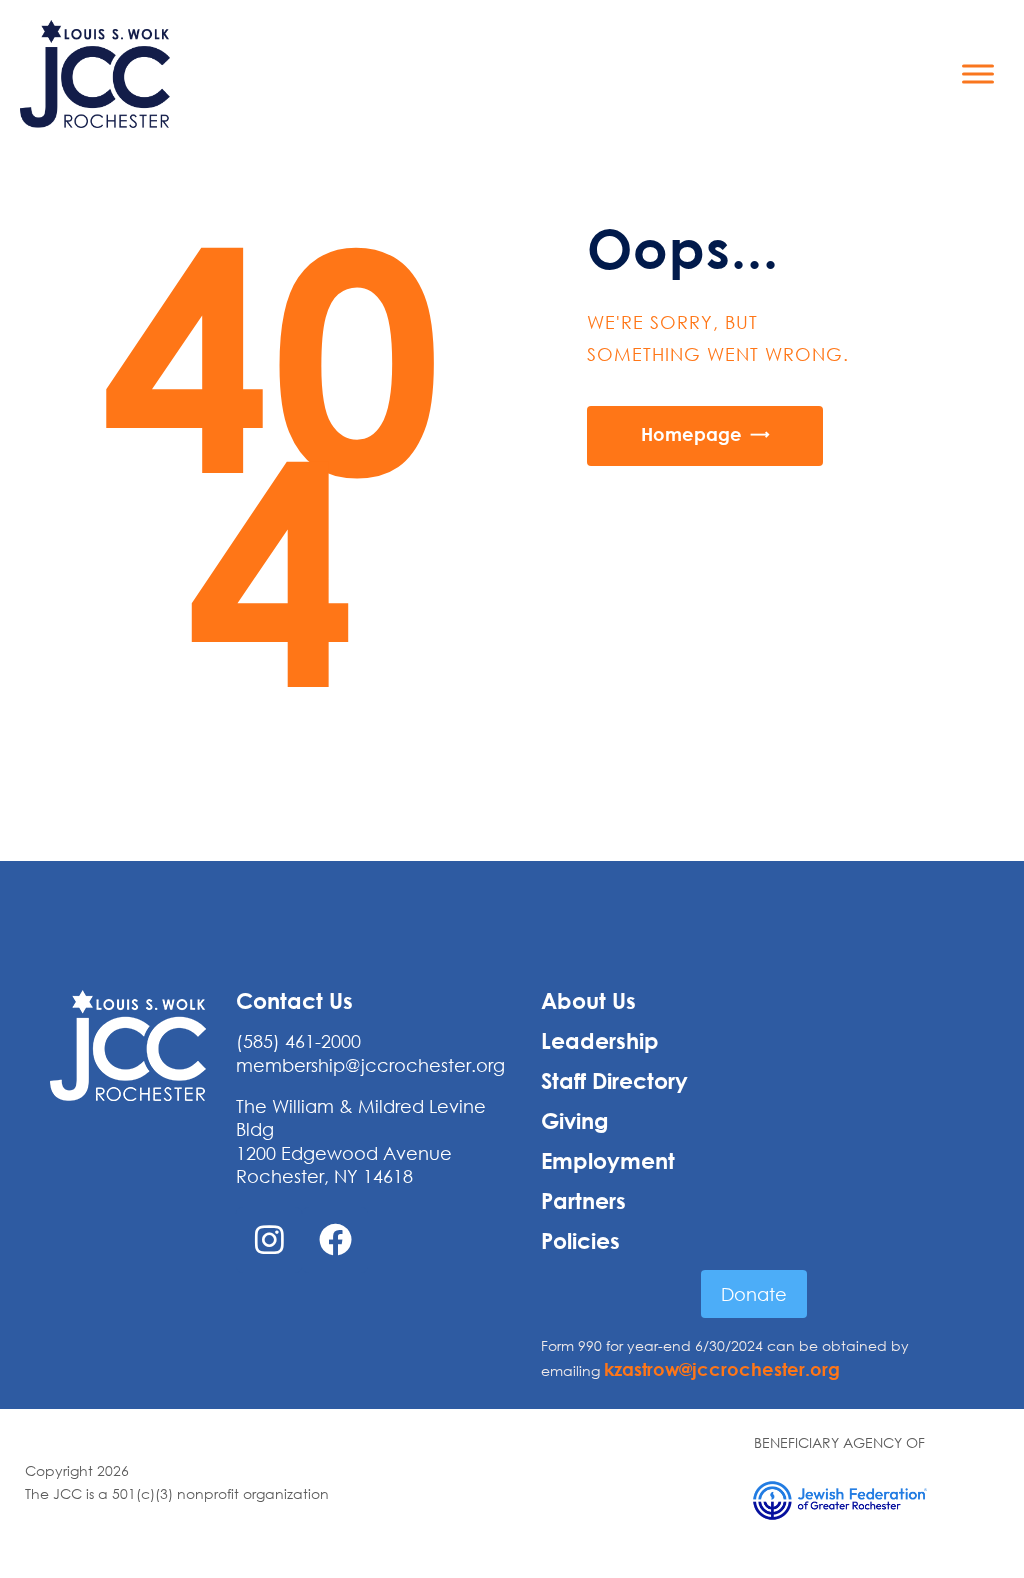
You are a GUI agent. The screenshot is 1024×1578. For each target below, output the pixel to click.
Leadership (600, 1041)
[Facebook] (335, 1240)
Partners (583, 1201)
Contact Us (294, 1001)
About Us (588, 1001)
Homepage (691, 434)
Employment (608, 1161)
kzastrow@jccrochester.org (722, 1369)
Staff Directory (614, 1081)
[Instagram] (269, 1240)
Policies (580, 1241)
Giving (575, 1121)
